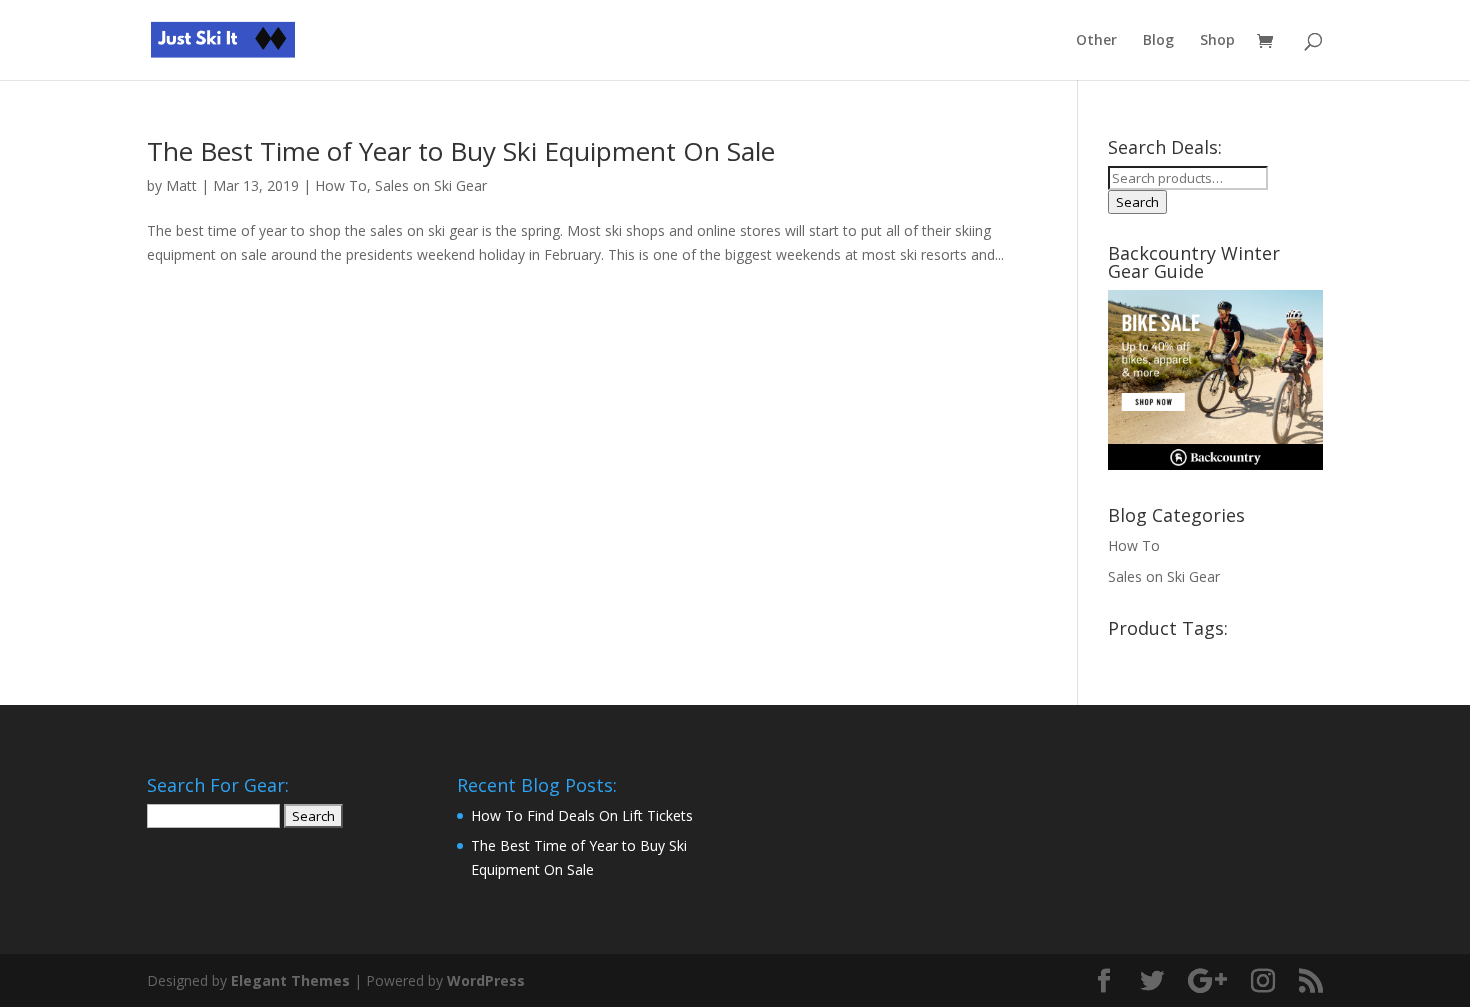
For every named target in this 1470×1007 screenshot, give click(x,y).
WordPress (486, 980)
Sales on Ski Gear (431, 185)
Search (1137, 202)
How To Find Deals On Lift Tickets (582, 815)
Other (1096, 41)
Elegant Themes (290, 980)
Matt (181, 185)
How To (341, 185)
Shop (1217, 41)
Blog (1158, 41)
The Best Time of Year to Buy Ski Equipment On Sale (461, 151)
